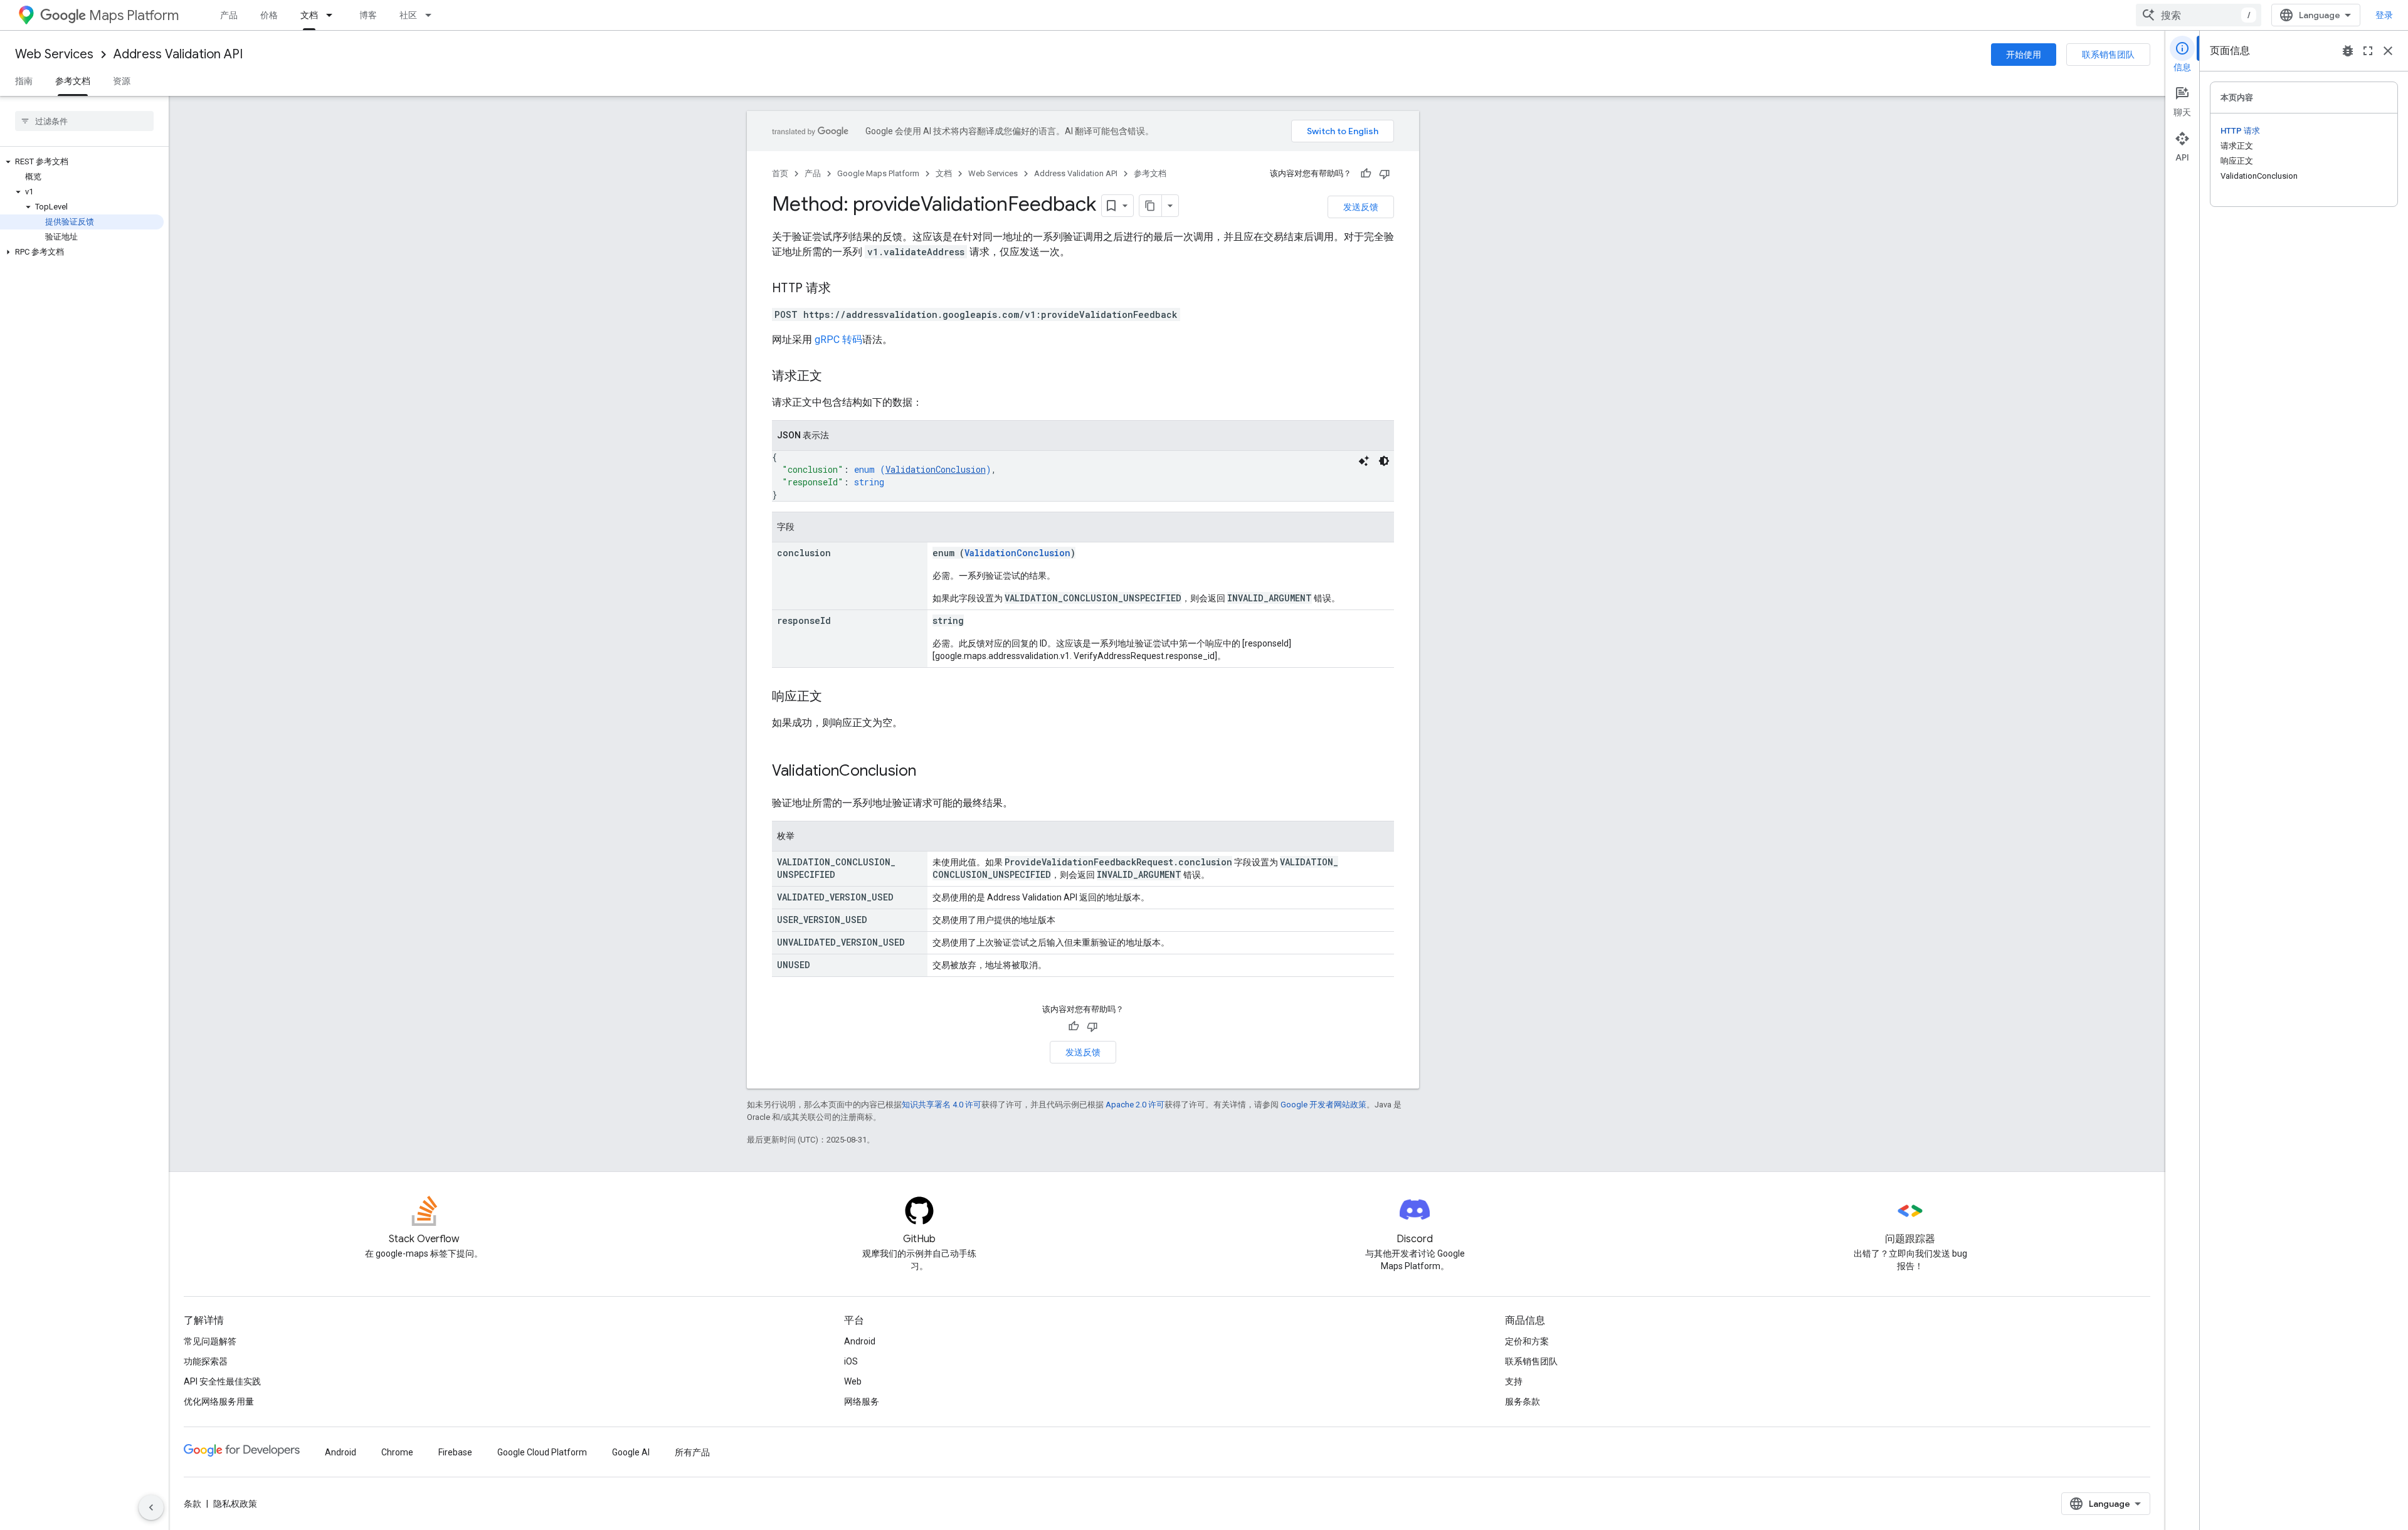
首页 (780, 173)
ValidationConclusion (936, 469)
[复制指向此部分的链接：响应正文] (835, 697)
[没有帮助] (1385, 174)
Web (853, 1381)
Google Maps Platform (878, 173)
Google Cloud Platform (542, 1452)
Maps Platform (134, 15)
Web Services (54, 54)
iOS (851, 1361)
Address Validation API (178, 54)
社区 (408, 15)
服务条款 (1523, 1401)
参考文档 (73, 81)
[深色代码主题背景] (1384, 461)
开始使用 (2024, 55)
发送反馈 (1361, 207)
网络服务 (862, 1401)
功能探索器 (206, 1361)
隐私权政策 (235, 1504)
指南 (24, 81)
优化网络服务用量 (219, 1401)
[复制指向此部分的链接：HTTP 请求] (843, 289)
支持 (1514, 1381)
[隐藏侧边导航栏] (151, 1507)
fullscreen (2368, 51)
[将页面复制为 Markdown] (1151, 206)
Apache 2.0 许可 (1135, 1105)
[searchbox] (84, 121)
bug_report (2348, 51)
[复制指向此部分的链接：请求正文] (835, 377)
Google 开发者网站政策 (1323, 1105)
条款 (193, 1504)
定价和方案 (1527, 1341)
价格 (269, 15)
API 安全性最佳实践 (222, 1381)
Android (860, 1341)
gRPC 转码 (838, 340)
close (2388, 51)
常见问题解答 (210, 1341)
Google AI (631, 1452)
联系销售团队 (2108, 55)
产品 (229, 15)
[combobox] (2199, 15)
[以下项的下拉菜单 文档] (333, 15)
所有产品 (692, 1452)
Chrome (397, 1452)
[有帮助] (1366, 174)
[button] (82, 162)
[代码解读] (1364, 461)
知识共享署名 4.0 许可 (942, 1105)
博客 (368, 15)
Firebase (455, 1452)
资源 (122, 81)
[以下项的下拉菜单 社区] (432, 15)
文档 (309, 15)
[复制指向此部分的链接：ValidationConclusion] (929, 772)
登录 (2384, 15)
